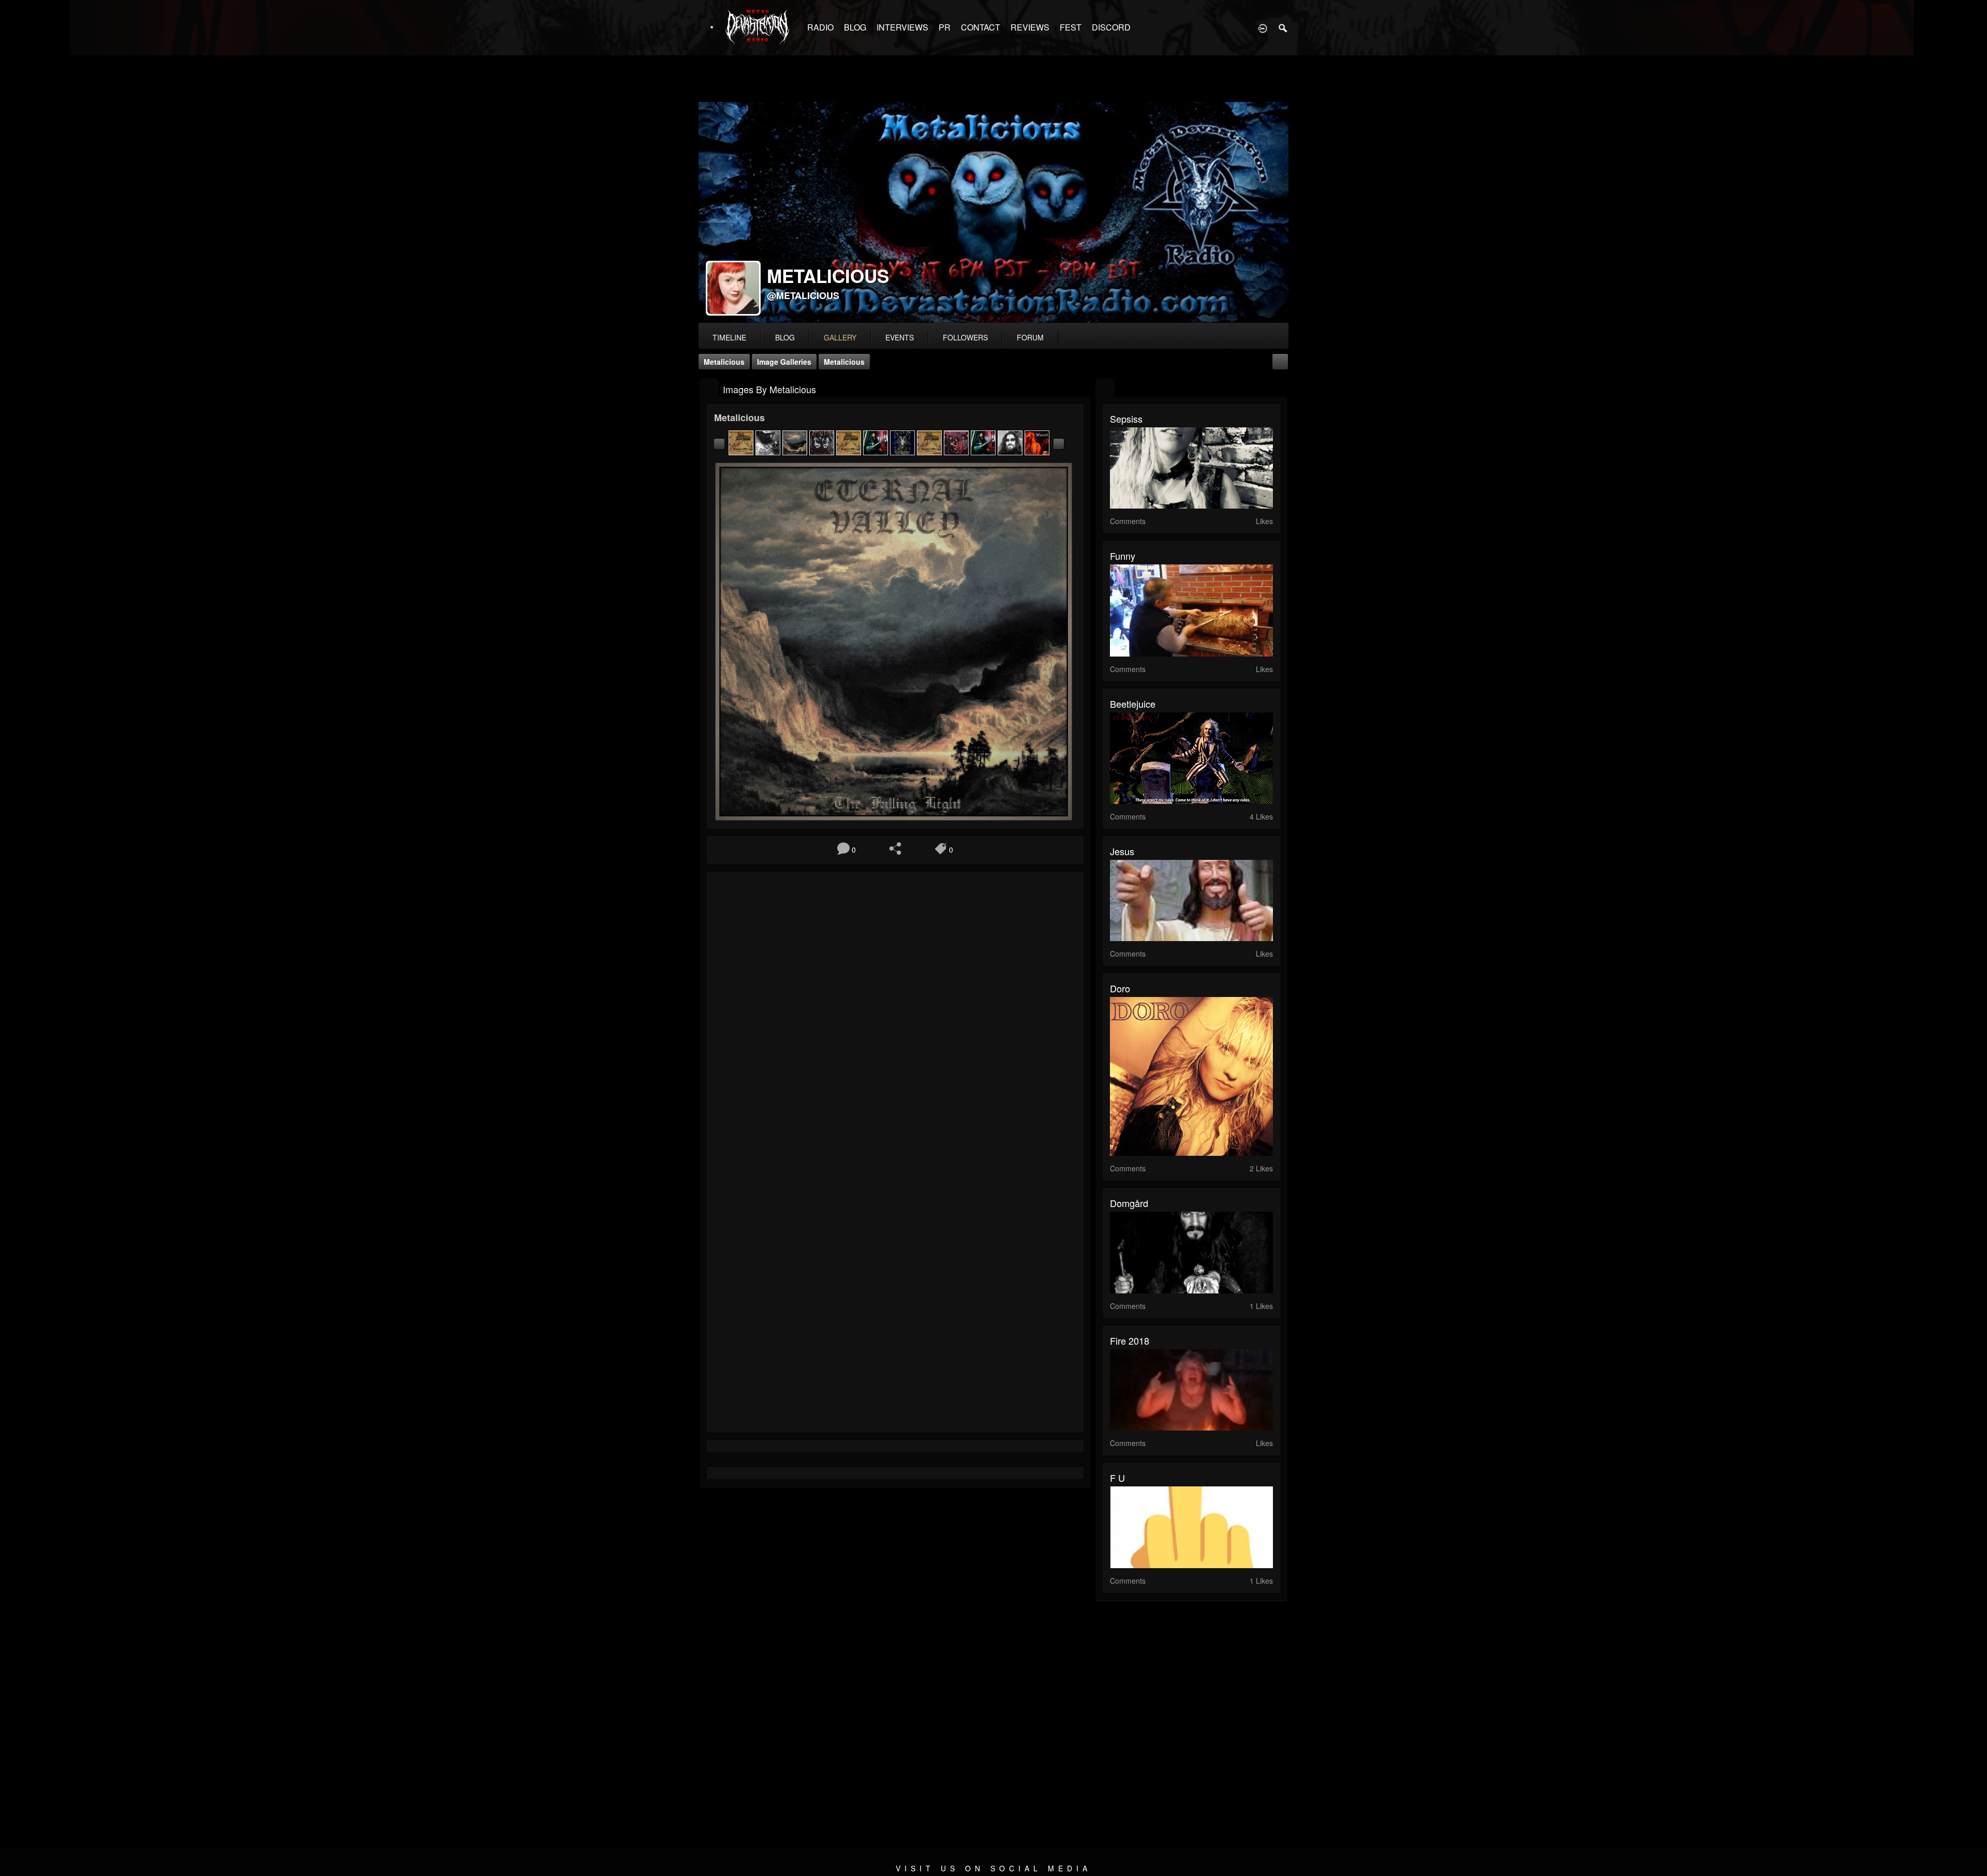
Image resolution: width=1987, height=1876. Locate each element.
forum (1030, 337)
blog (785, 337)
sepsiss (1126, 419)
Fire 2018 (1130, 1341)
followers (965, 337)
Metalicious (724, 362)
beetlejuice (1133, 704)
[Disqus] (895, 1018)
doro (1120, 988)
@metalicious (803, 295)
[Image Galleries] (709, 388)
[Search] (1283, 27)
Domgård (1129, 1203)
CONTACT (981, 27)
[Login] (1263, 27)
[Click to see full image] (993, 213)
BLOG (855, 27)
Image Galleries (784, 362)
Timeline (729, 337)
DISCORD (1111, 27)
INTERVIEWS (902, 27)
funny (1123, 556)
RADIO (820, 27)
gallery (840, 337)
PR (945, 27)
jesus (1122, 851)
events (900, 337)
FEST (1071, 27)
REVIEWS (1030, 27)
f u (1117, 1478)
